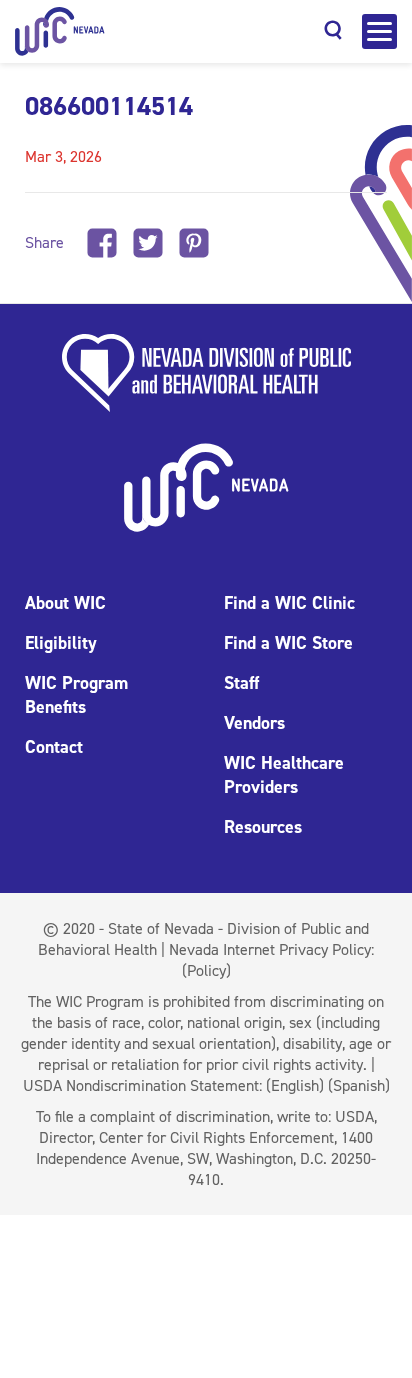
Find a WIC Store (288, 643)
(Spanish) (359, 1085)
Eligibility (61, 643)
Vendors (254, 723)
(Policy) (206, 970)
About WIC (65, 603)
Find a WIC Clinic (289, 603)
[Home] (60, 31)
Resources (263, 827)
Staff (241, 683)
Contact (54, 747)
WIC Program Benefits (76, 695)
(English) (295, 1085)
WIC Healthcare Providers (284, 775)
